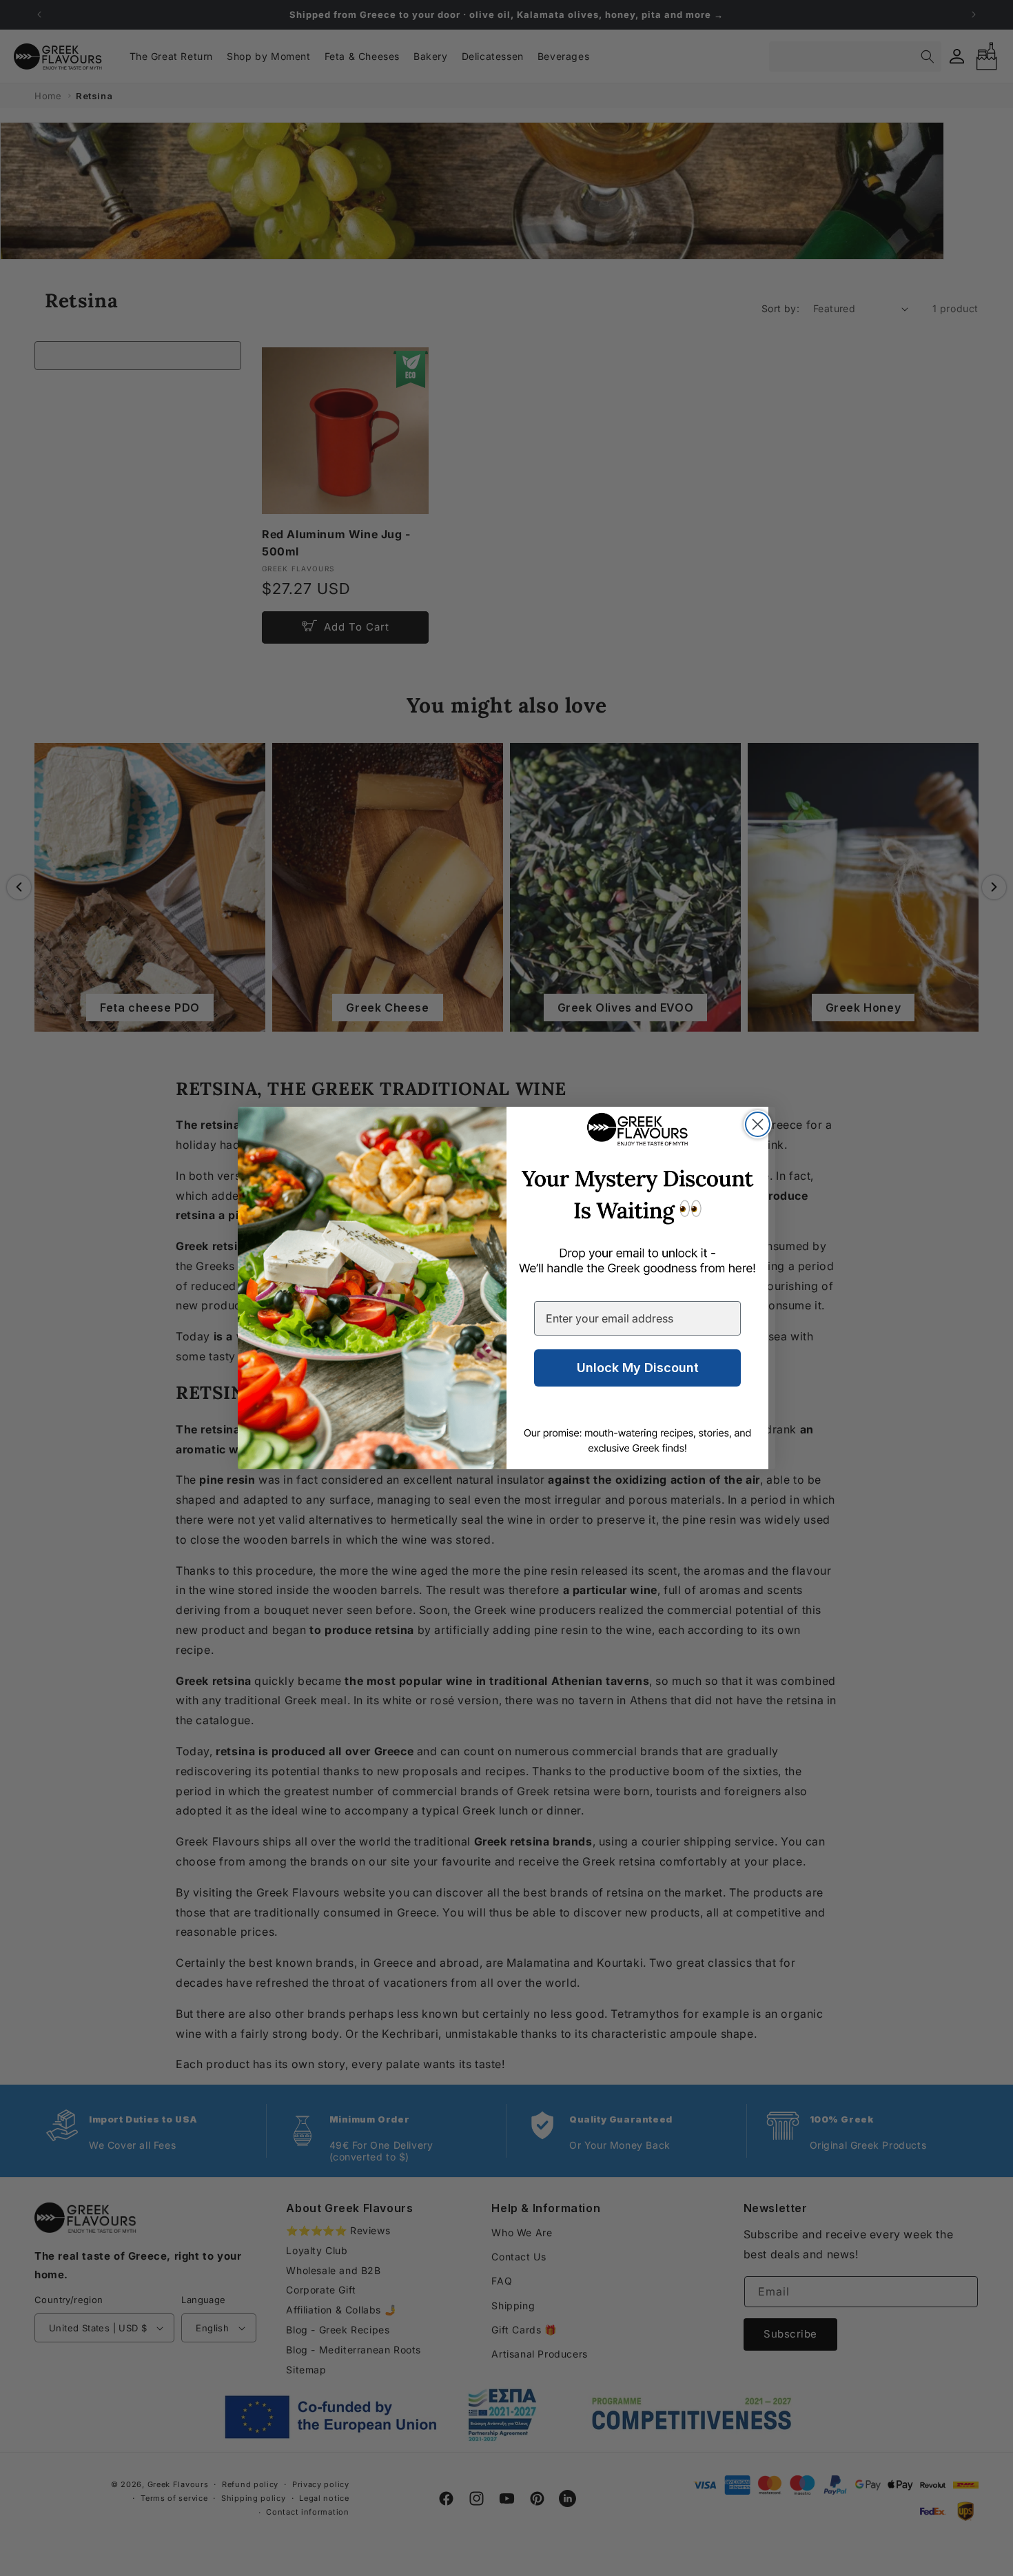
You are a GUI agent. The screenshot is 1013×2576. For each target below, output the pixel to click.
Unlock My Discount (638, 1368)
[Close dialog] (758, 1124)
